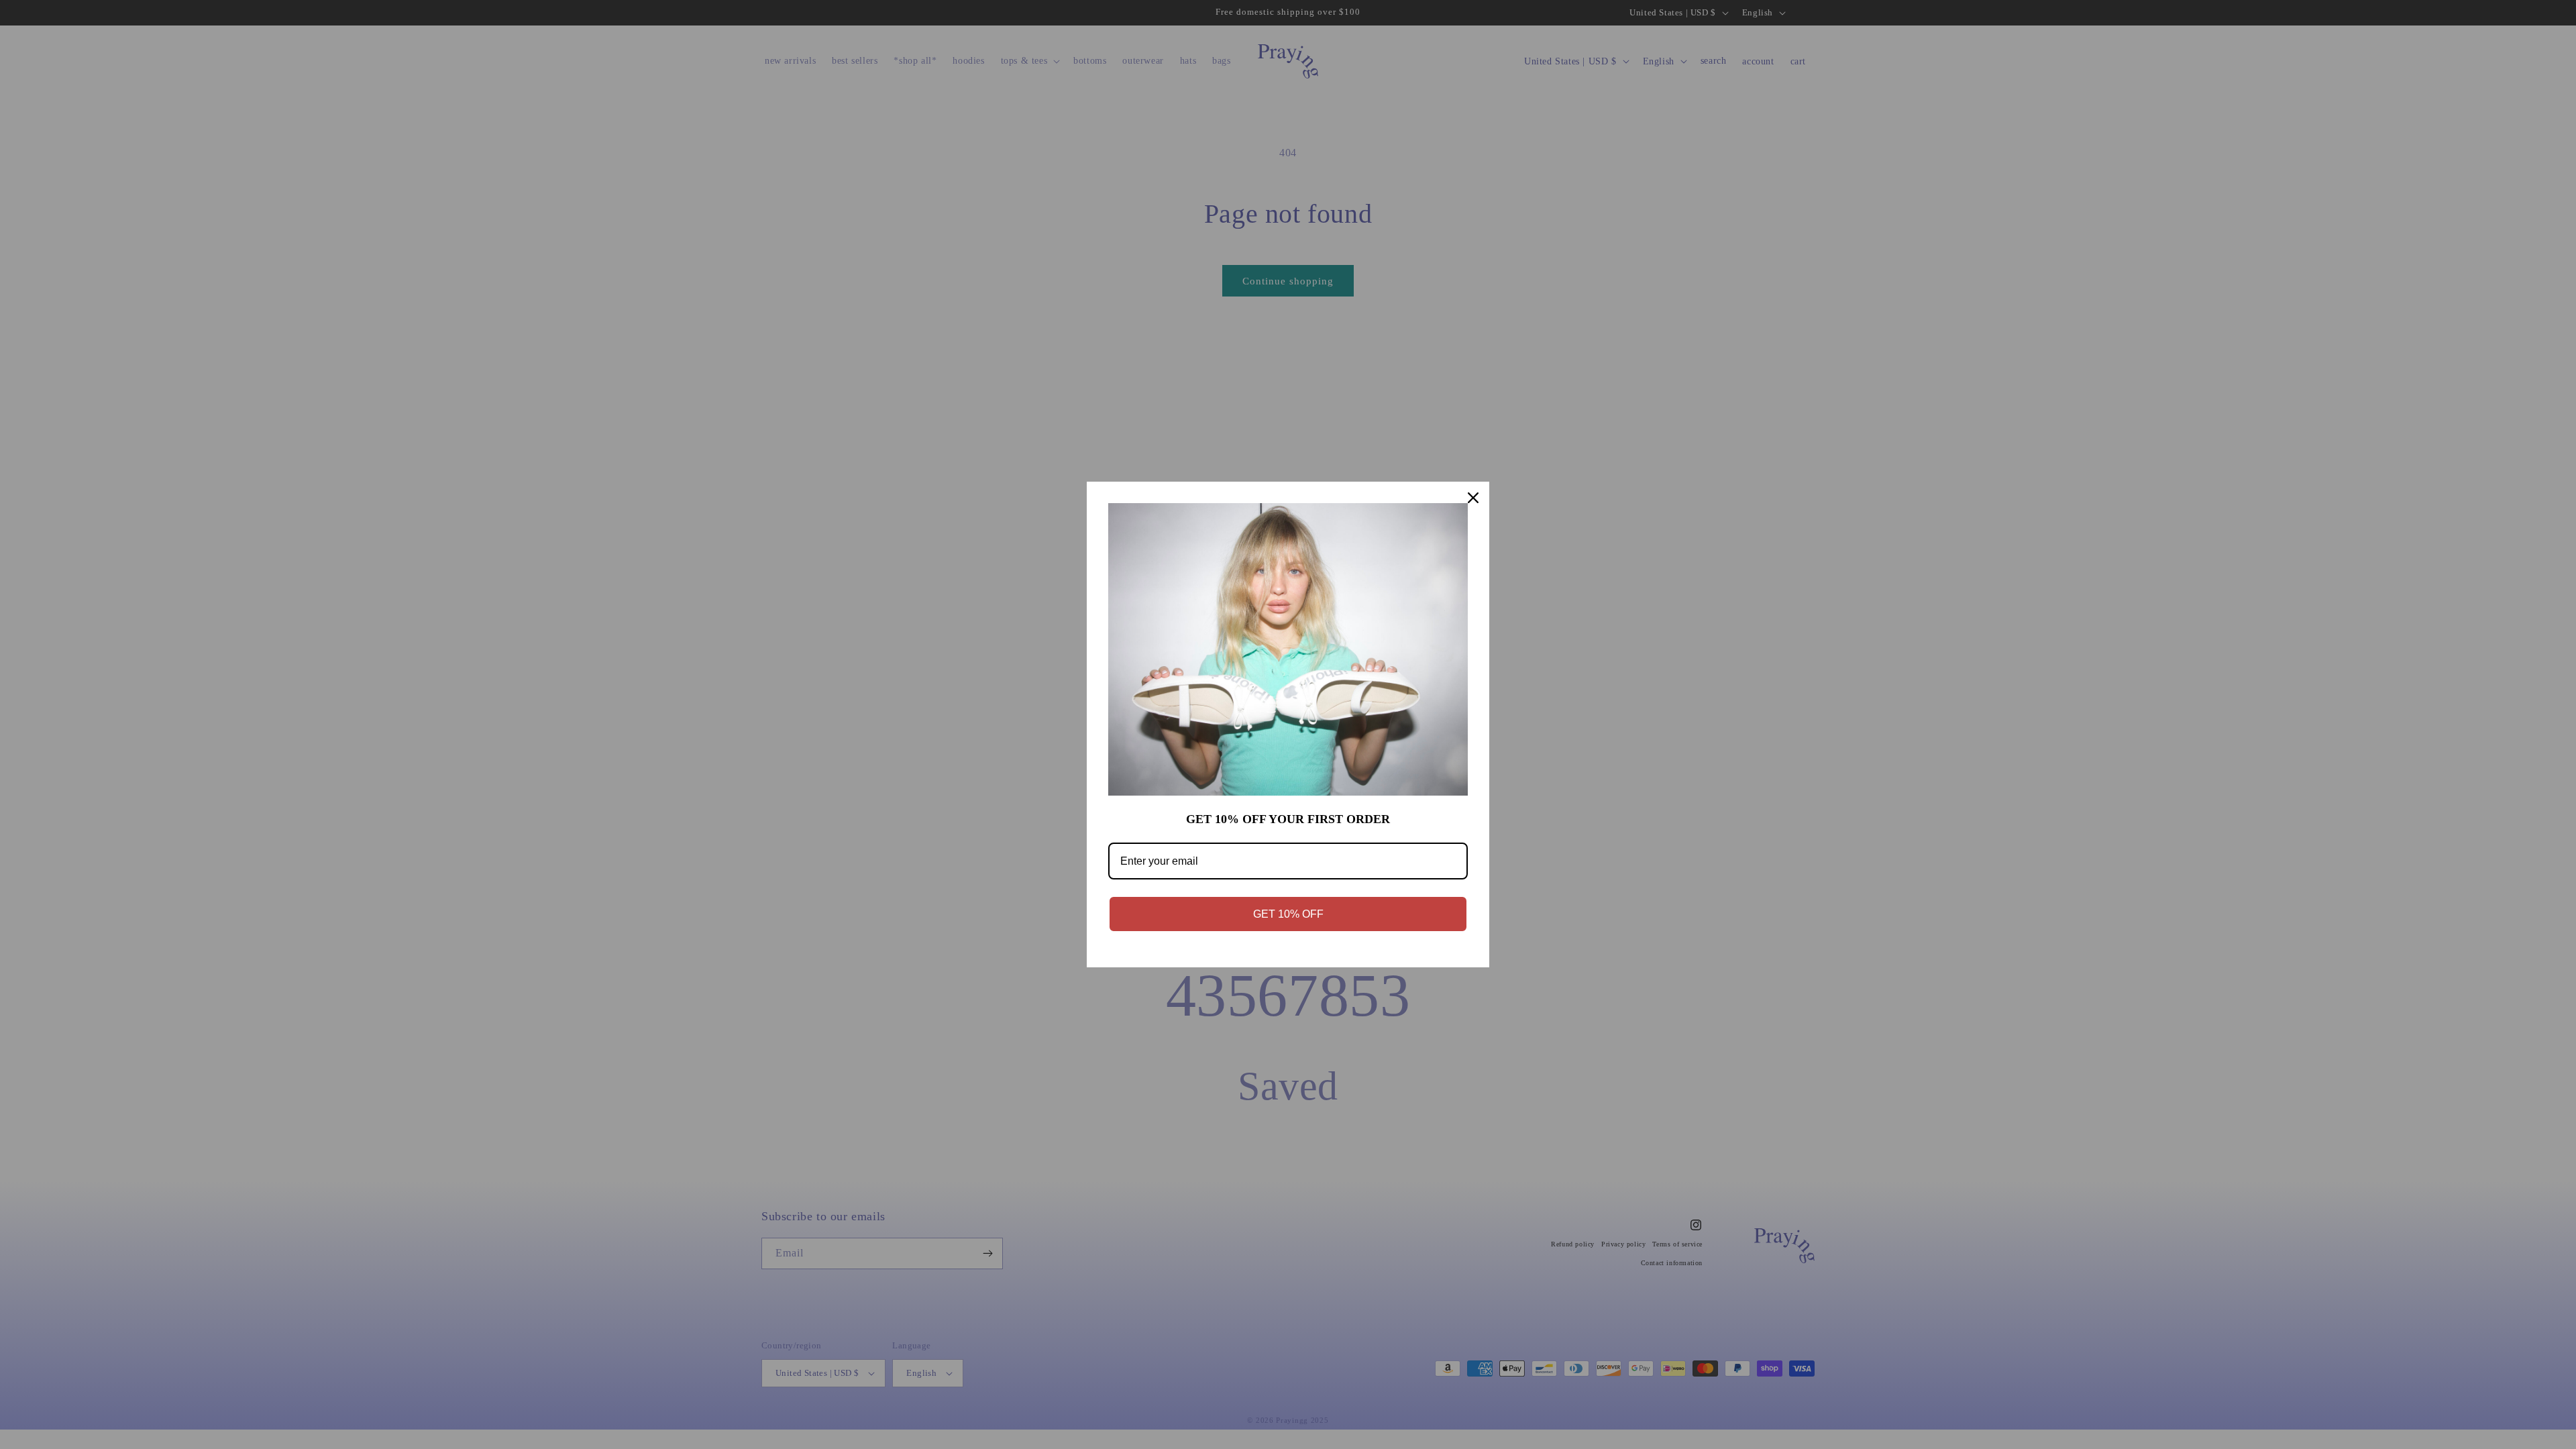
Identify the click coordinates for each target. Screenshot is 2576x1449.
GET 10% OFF (1288, 914)
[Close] (1473, 498)
